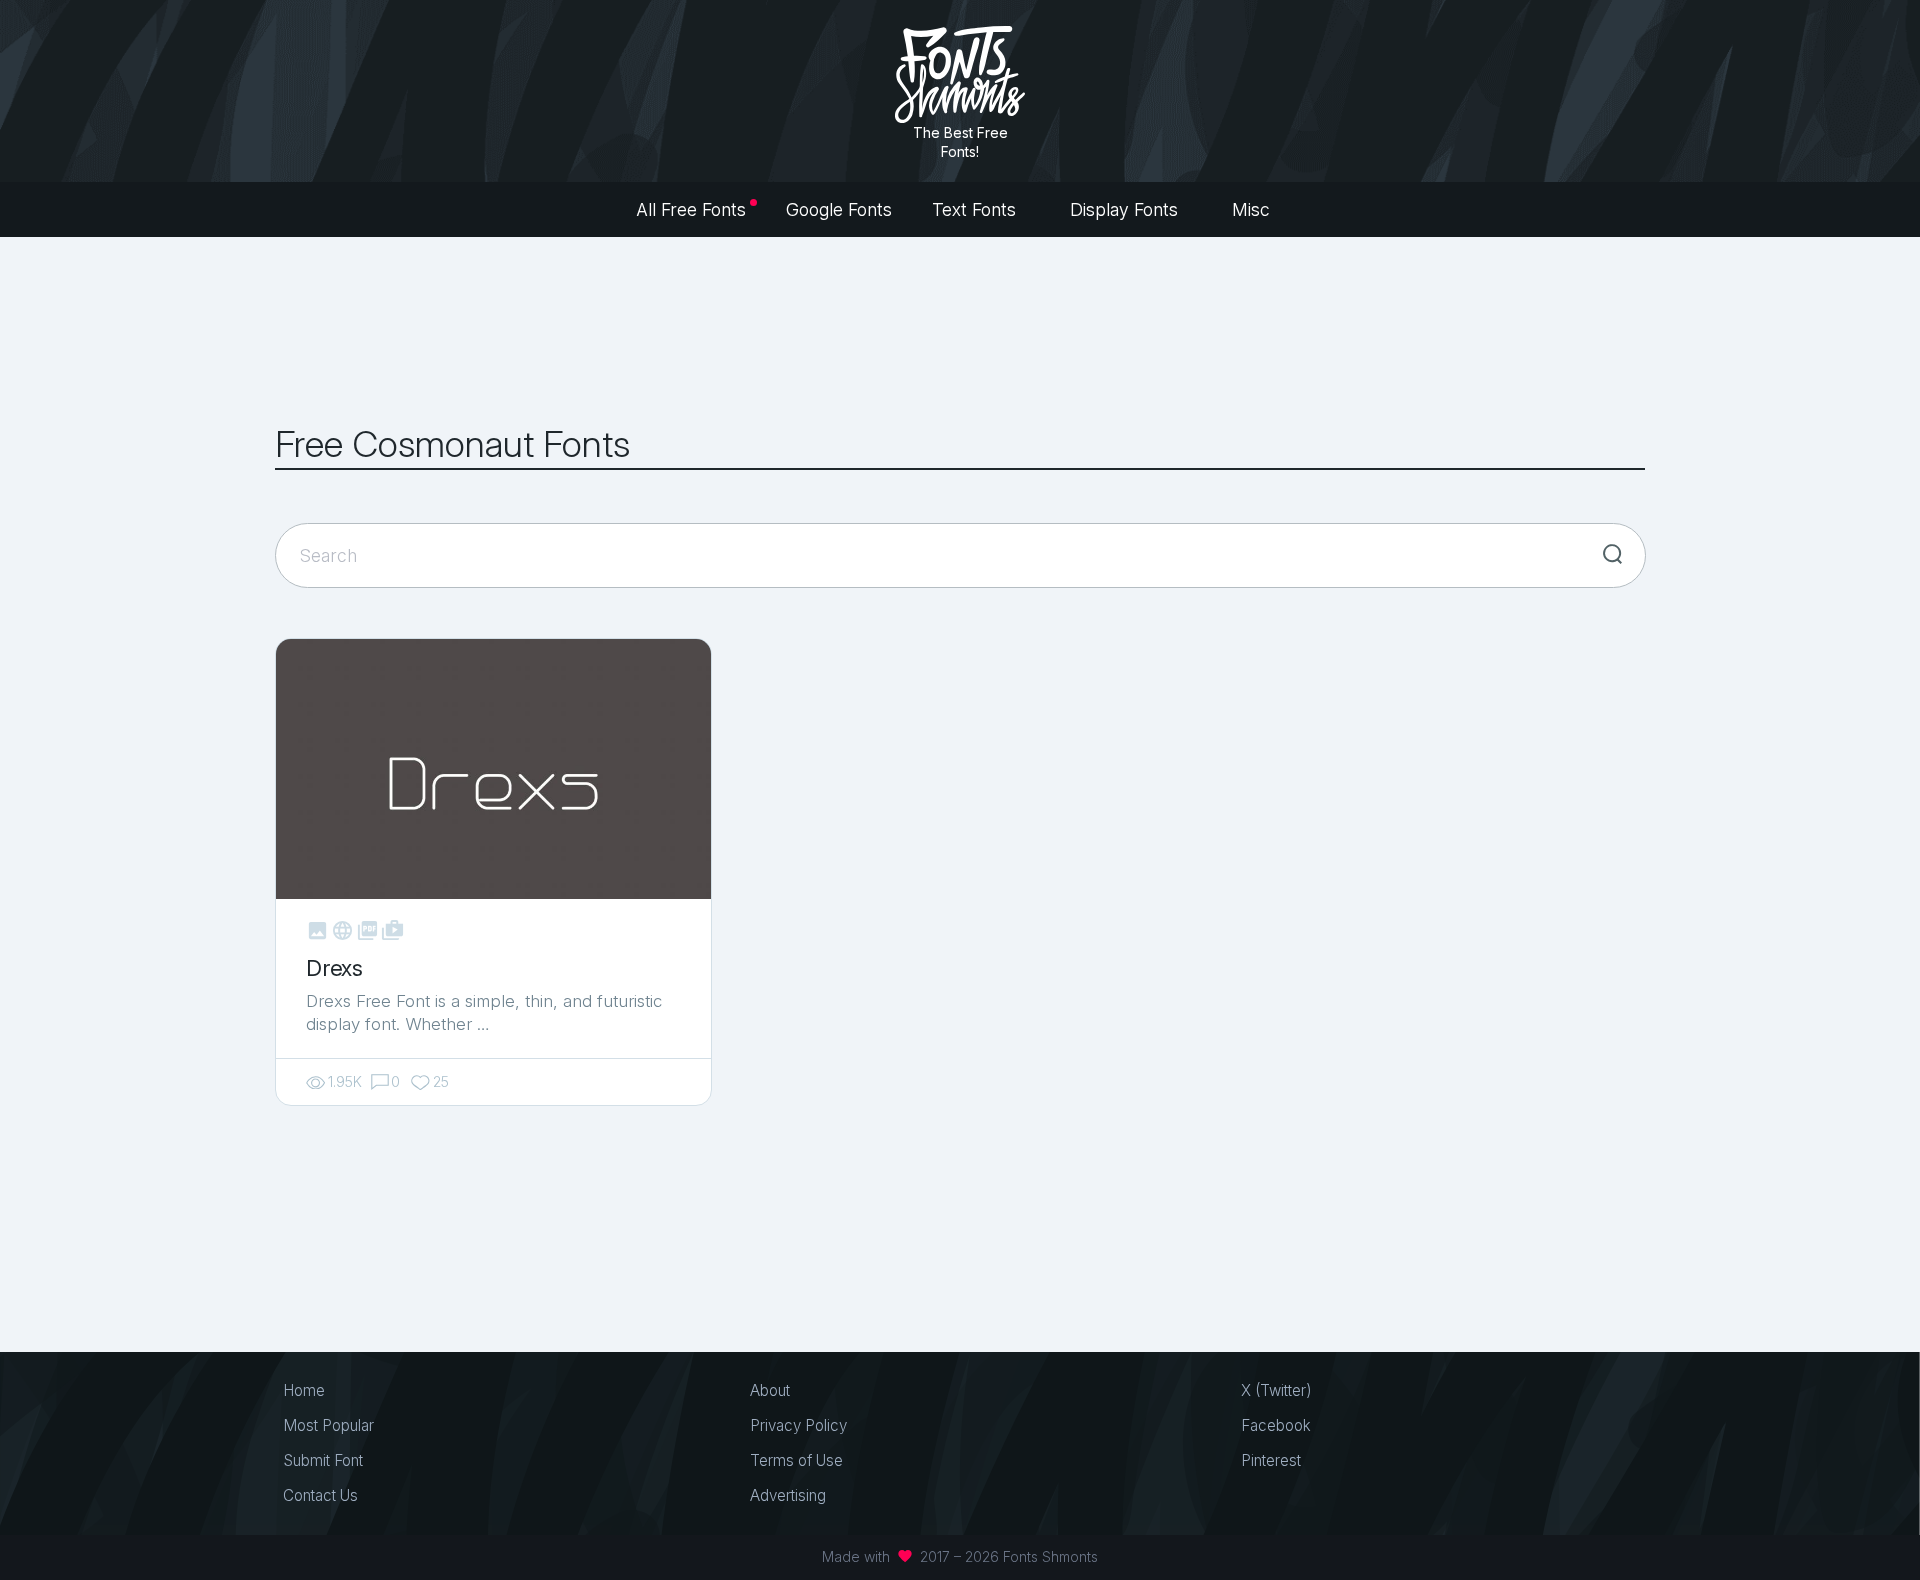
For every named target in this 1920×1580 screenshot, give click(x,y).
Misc (1253, 209)
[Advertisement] (960, 330)
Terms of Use (796, 1460)
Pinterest (1271, 1460)
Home (304, 1390)
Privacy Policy (798, 1425)
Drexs (334, 967)
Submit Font (323, 1460)
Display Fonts (1126, 209)
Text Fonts (976, 209)
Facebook (1276, 1425)
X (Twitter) (1276, 1390)
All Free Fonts (691, 209)
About (770, 1390)
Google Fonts (839, 209)
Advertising (788, 1495)
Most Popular (328, 1425)
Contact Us (320, 1495)
